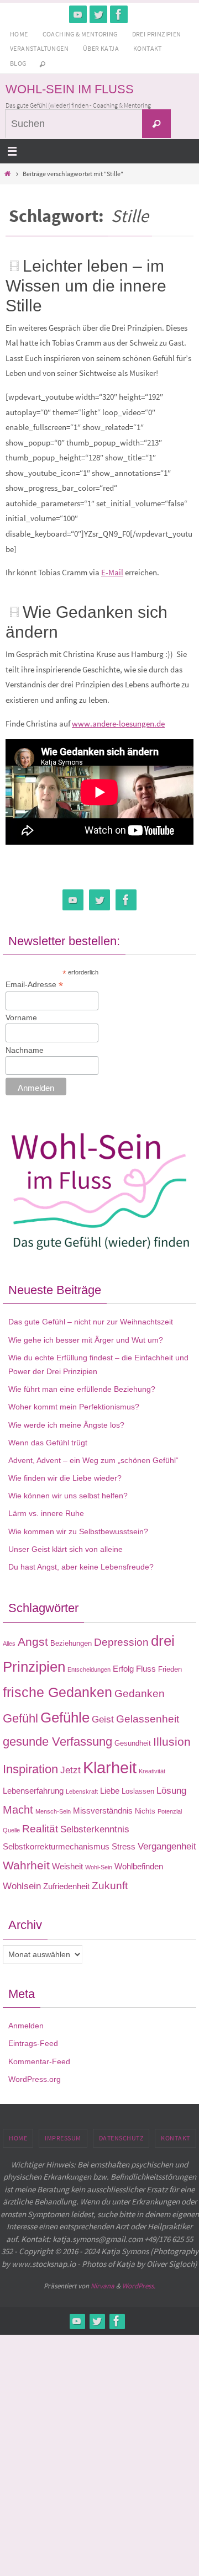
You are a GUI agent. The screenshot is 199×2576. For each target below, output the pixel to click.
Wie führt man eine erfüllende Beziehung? (82, 1389)
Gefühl (20, 1718)
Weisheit (67, 1866)
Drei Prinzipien (157, 34)
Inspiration (30, 1769)
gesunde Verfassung (57, 1742)
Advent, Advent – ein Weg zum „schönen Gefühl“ (93, 1460)
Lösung (171, 1790)
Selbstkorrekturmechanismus (56, 1846)
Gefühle (65, 1718)
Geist (103, 1719)
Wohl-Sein (99, 1867)
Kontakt (148, 48)
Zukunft (110, 1886)
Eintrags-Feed (33, 2043)
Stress (124, 1846)
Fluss (146, 1669)
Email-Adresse (34, 985)
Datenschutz (121, 2138)
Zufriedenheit (66, 1886)
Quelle (11, 1830)
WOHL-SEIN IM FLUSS (70, 89)
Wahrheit (26, 1865)
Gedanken (140, 1694)
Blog (18, 63)
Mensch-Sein (53, 1811)
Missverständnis (103, 1811)
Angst (33, 1642)
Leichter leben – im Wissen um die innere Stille (86, 286)
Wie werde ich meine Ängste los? (66, 1425)
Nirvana (103, 2286)
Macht (18, 1810)
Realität (40, 1829)
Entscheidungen (89, 1669)
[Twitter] (98, 14)
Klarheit (110, 1767)
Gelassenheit (148, 1719)
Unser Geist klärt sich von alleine (66, 1549)
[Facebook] (119, 14)
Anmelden (26, 2026)
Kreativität (152, 1771)
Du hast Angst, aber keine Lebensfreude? (81, 1567)
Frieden (170, 1669)
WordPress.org (35, 2079)
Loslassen (138, 1791)
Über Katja (101, 48)
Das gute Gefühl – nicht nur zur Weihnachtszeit (91, 1322)
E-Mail (112, 572)
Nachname (25, 1050)
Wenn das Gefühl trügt (48, 1443)
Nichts (145, 1811)
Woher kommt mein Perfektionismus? (74, 1407)
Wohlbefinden (139, 1866)
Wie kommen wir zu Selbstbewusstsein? (78, 1531)
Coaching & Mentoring (80, 34)
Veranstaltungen (39, 48)
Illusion (172, 1742)
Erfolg (123, 1669)
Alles (9, 1644)
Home (19, 34)
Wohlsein (22, 1886)
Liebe (110, 1791)
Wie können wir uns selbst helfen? (68, 1496)
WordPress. (139, 2286)
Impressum (63, 2138)
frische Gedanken (57, 1692)
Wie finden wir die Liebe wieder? (65, 1478)
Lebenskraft (82, 1791)
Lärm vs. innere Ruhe (46, 1513)
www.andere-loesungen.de (118, 723)
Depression (121, 1642)
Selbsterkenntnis (95, 1829)
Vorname (21, 1017)
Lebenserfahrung (33, 1791)
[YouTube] (78, 14)
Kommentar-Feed (39, 2061)
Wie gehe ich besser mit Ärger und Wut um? (86, 1340)
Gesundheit (133, 1743)
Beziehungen (71, 1643)
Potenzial (170, 1811)
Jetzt (70, 1770)
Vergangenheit (167, 1846)
